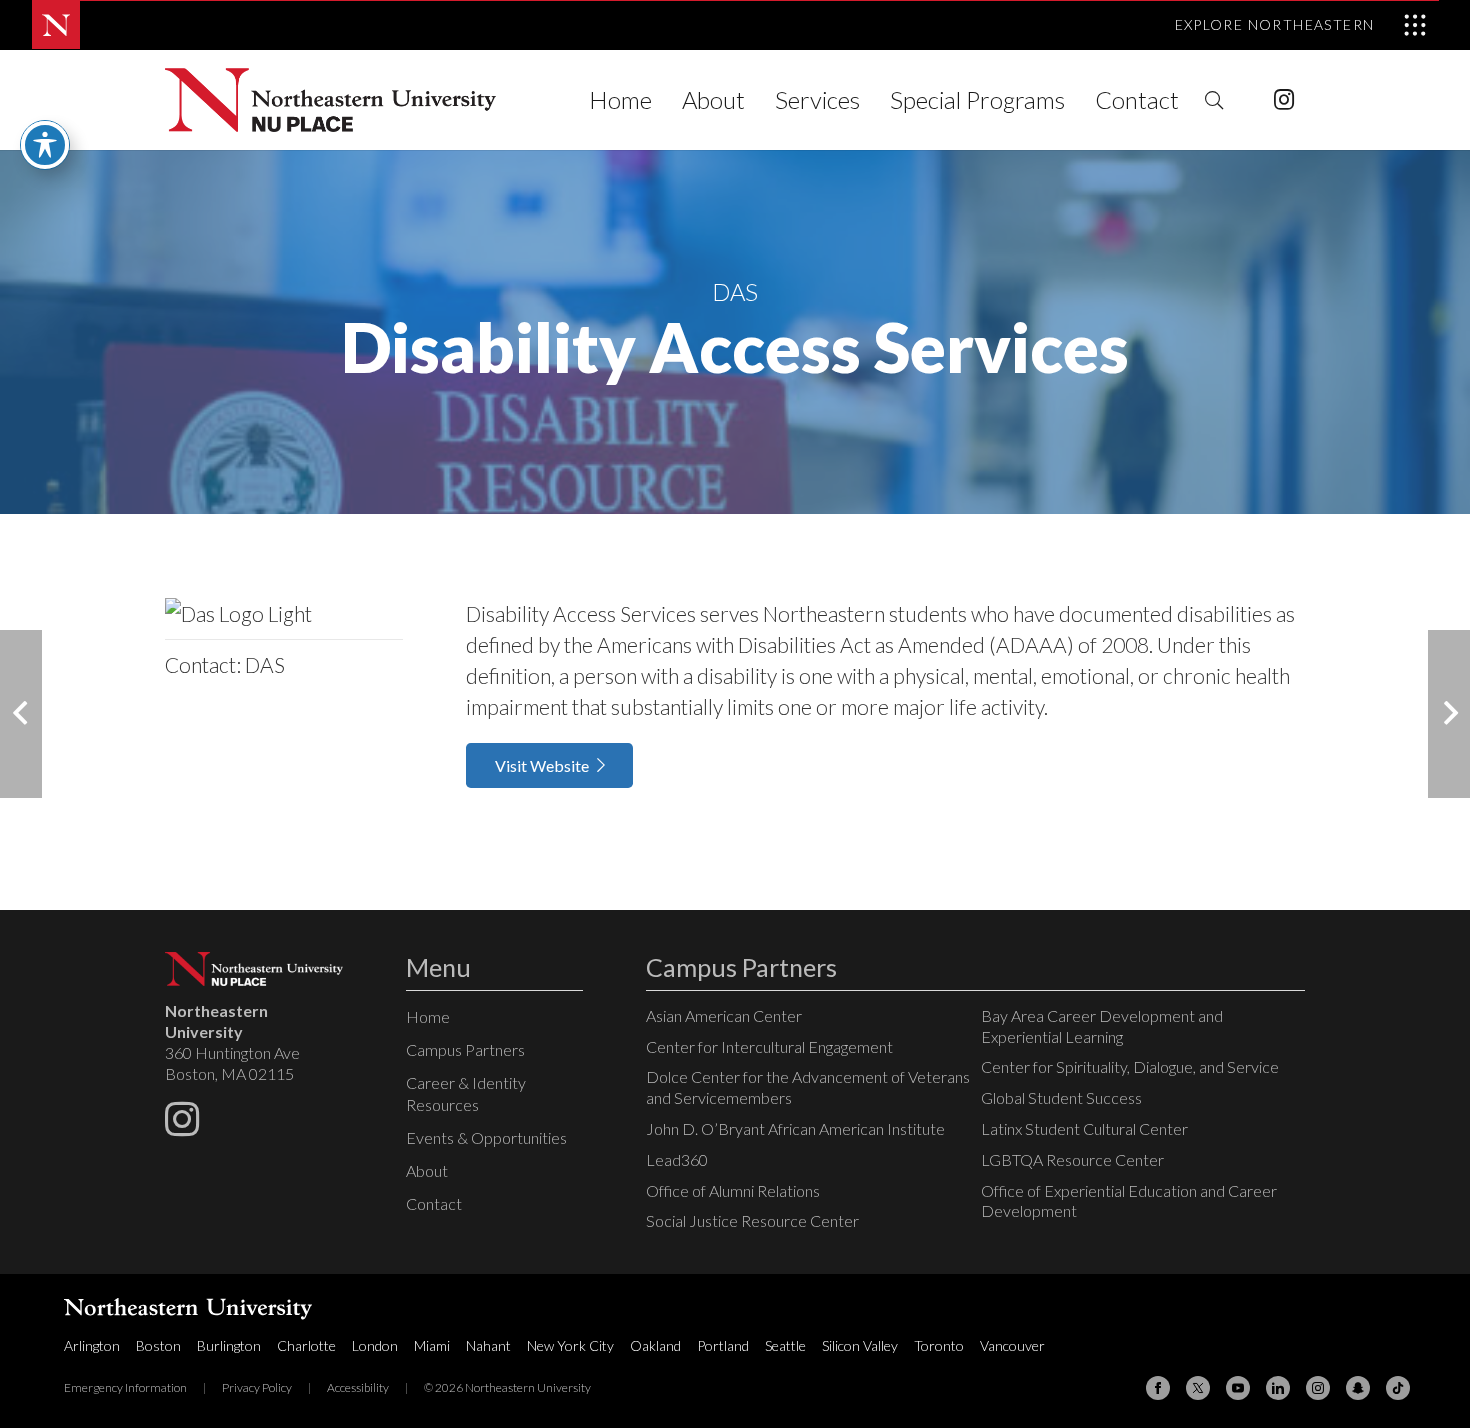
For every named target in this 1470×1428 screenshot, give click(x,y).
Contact (434, 1203)
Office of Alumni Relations (733, 1190)
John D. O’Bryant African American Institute (795, 1128)
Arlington (92, 1345)
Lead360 (677, 1159)
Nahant (488, 1345)
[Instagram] (1284, 100)
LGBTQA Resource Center (1072, 1159)
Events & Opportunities (486, 1137)
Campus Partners (465, 1049)
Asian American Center (724, 1015)
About (427, 1170)
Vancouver (1012, 1345)
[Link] (330, 100)
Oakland (655, 1345)
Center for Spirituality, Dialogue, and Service (1130, 1066)
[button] (1214, 100)
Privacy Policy (257, 1387)
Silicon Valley (860, 1345)
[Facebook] (1158, 1388)
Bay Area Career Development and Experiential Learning (1102, 1026)
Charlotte (306, 1345)
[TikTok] (1398, 1388)
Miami (432, 1345)
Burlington (229, 1345)
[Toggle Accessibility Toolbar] (45, 145)
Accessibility (358, 1387)
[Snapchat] (1358, 1388)
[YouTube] (1238, 1388)
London (375, 1345)
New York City (570, 1345)
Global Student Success (1061, 1097)
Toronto (939, 1345)
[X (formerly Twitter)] (1198, 1388)
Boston (158, 1345)
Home (428, 1016)
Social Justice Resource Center (752, 1220)
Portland (723, 1345)
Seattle (785, 1345)
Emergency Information (125, 1387)
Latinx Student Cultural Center (1084, 1128)
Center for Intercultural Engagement (769, 1046)
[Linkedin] (1278, 1388)
